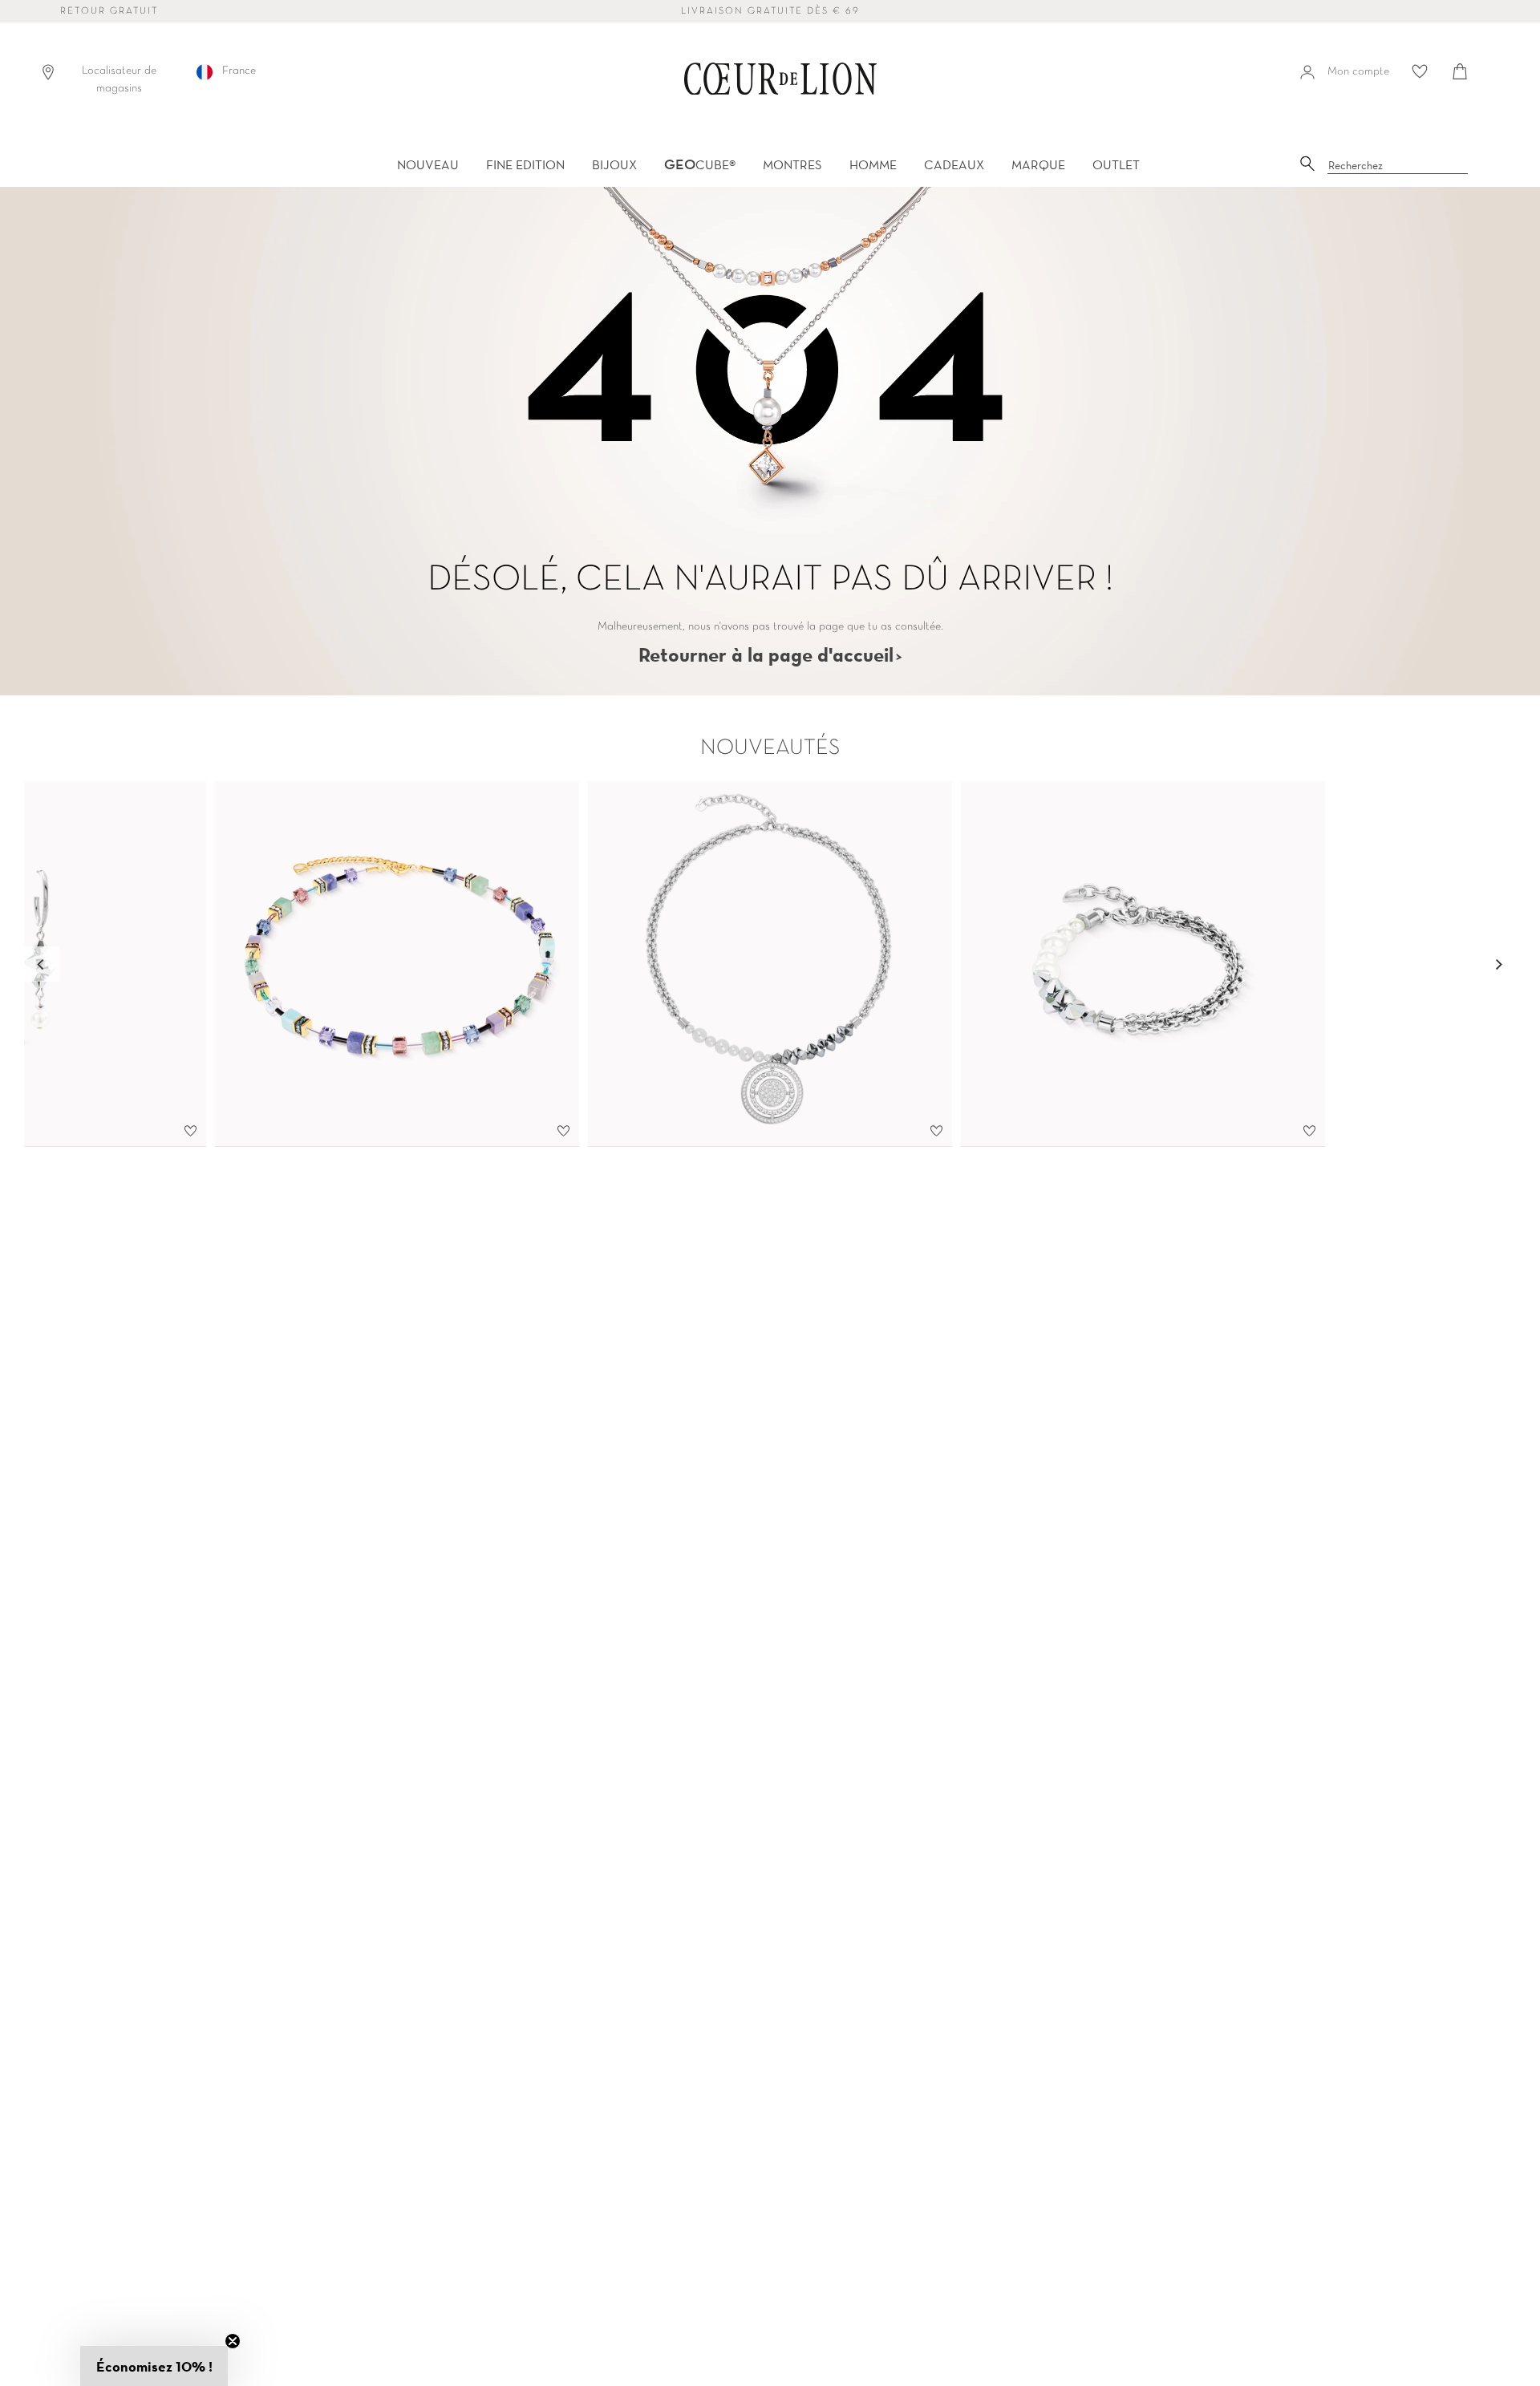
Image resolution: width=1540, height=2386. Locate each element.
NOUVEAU (428, 164)
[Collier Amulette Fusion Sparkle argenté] (770, 964)
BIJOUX (614, 164)
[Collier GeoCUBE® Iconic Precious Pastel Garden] (397, 964)
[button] (154, 2366)
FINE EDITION (525, 164)
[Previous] (42, 964)
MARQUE (1038, 164)
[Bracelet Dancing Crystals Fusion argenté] (1143, 964)
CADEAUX (954, 164)
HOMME (873, 164)
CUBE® (700, 164)
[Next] (1498, 964)
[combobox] (1398, 166)
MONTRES (792, 164)
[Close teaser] (233, 2341)
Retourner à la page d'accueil (766, 654)
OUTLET (1116, 164)
